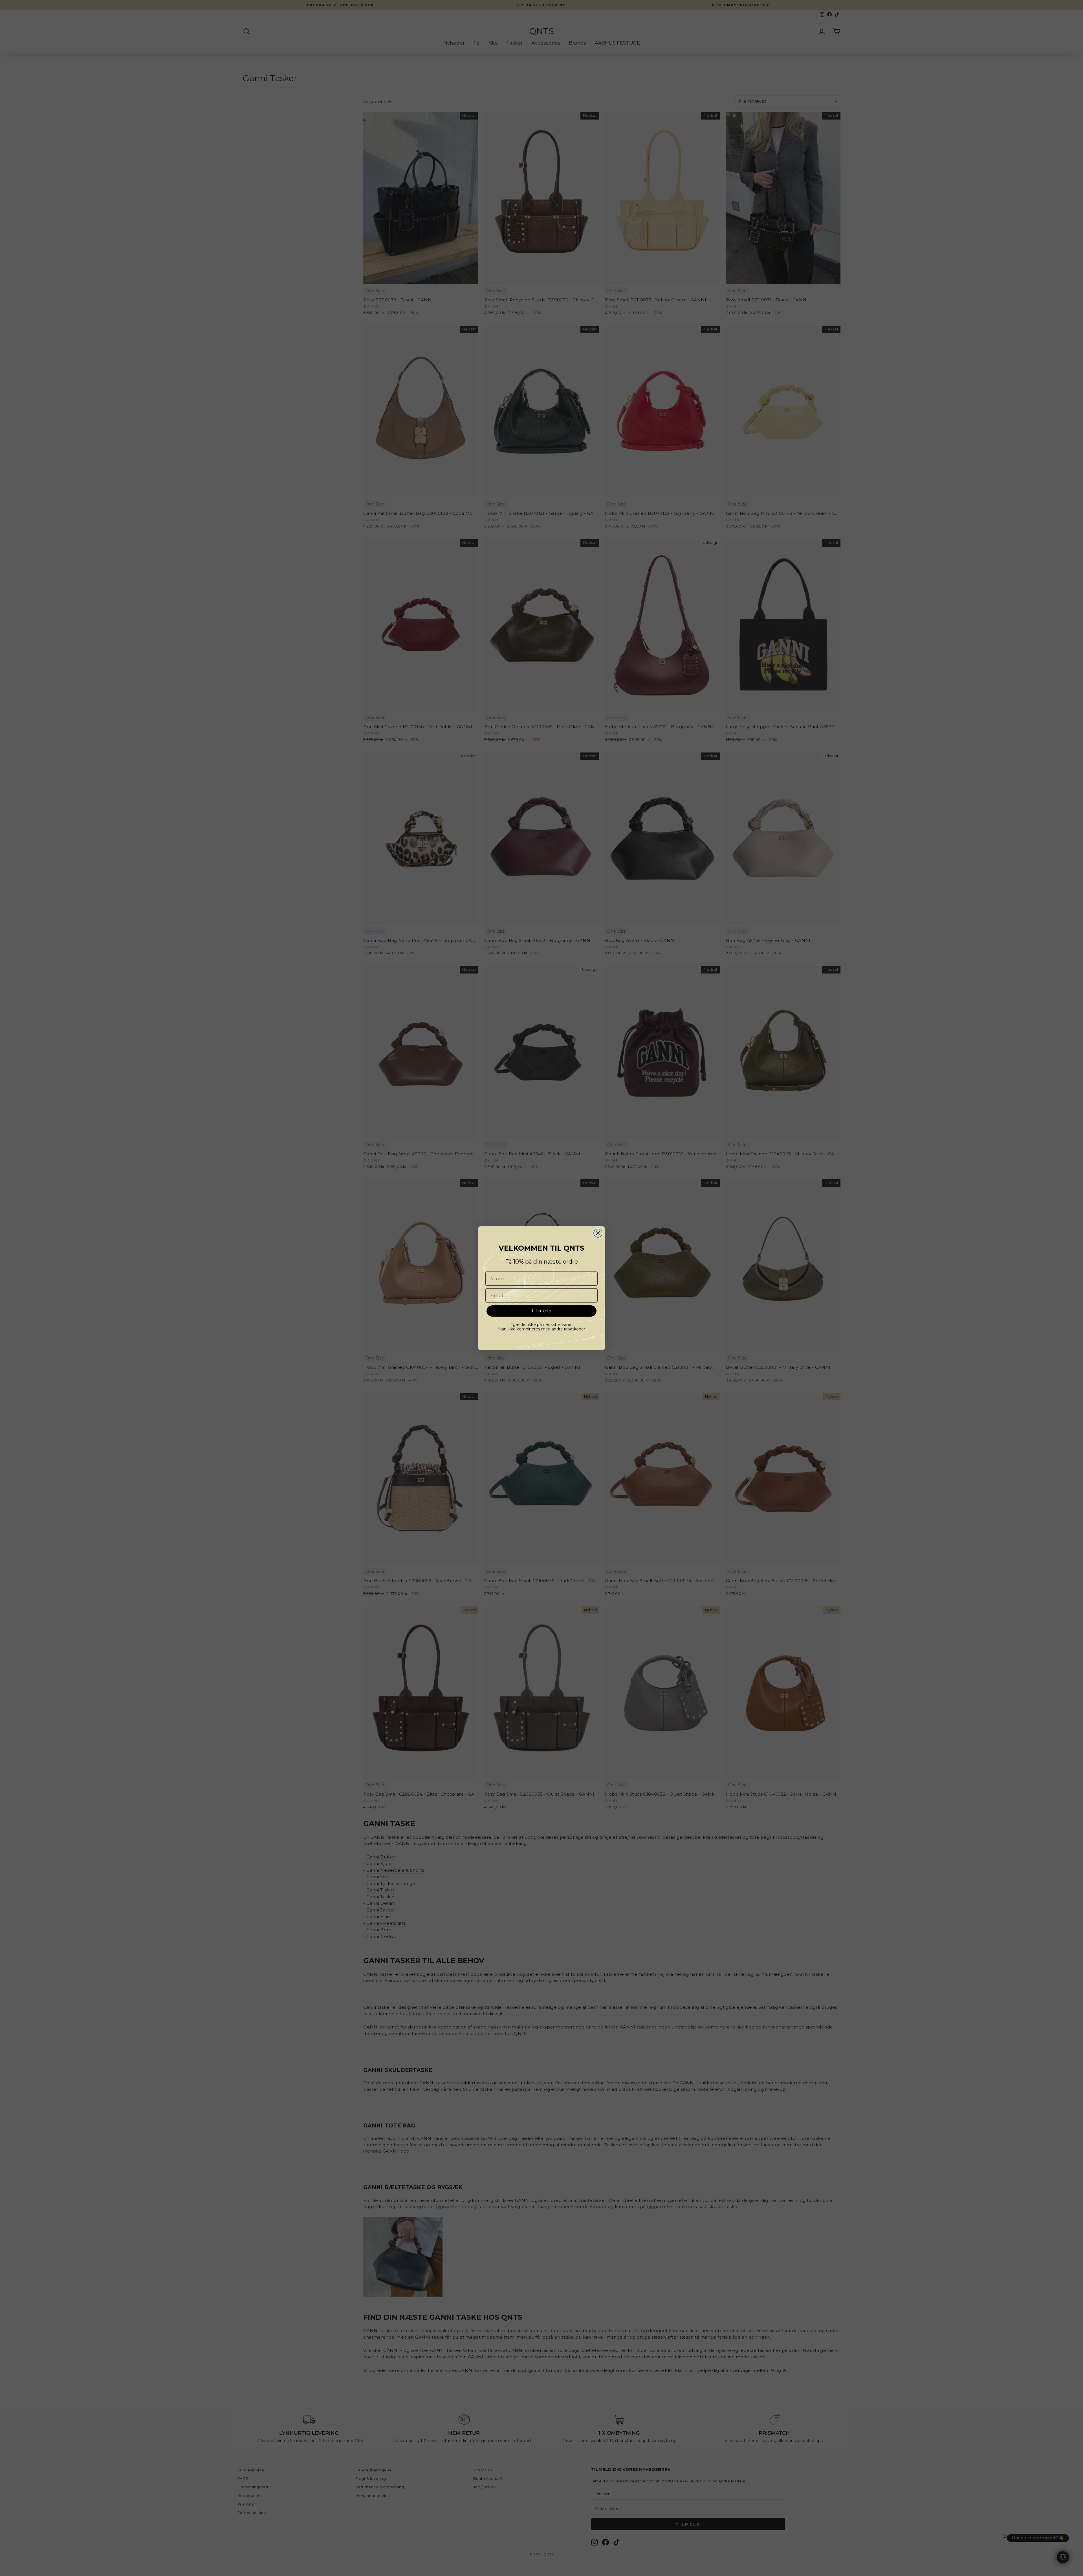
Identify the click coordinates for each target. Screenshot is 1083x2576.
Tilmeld (542, 1311)
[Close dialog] (598, 1233)
